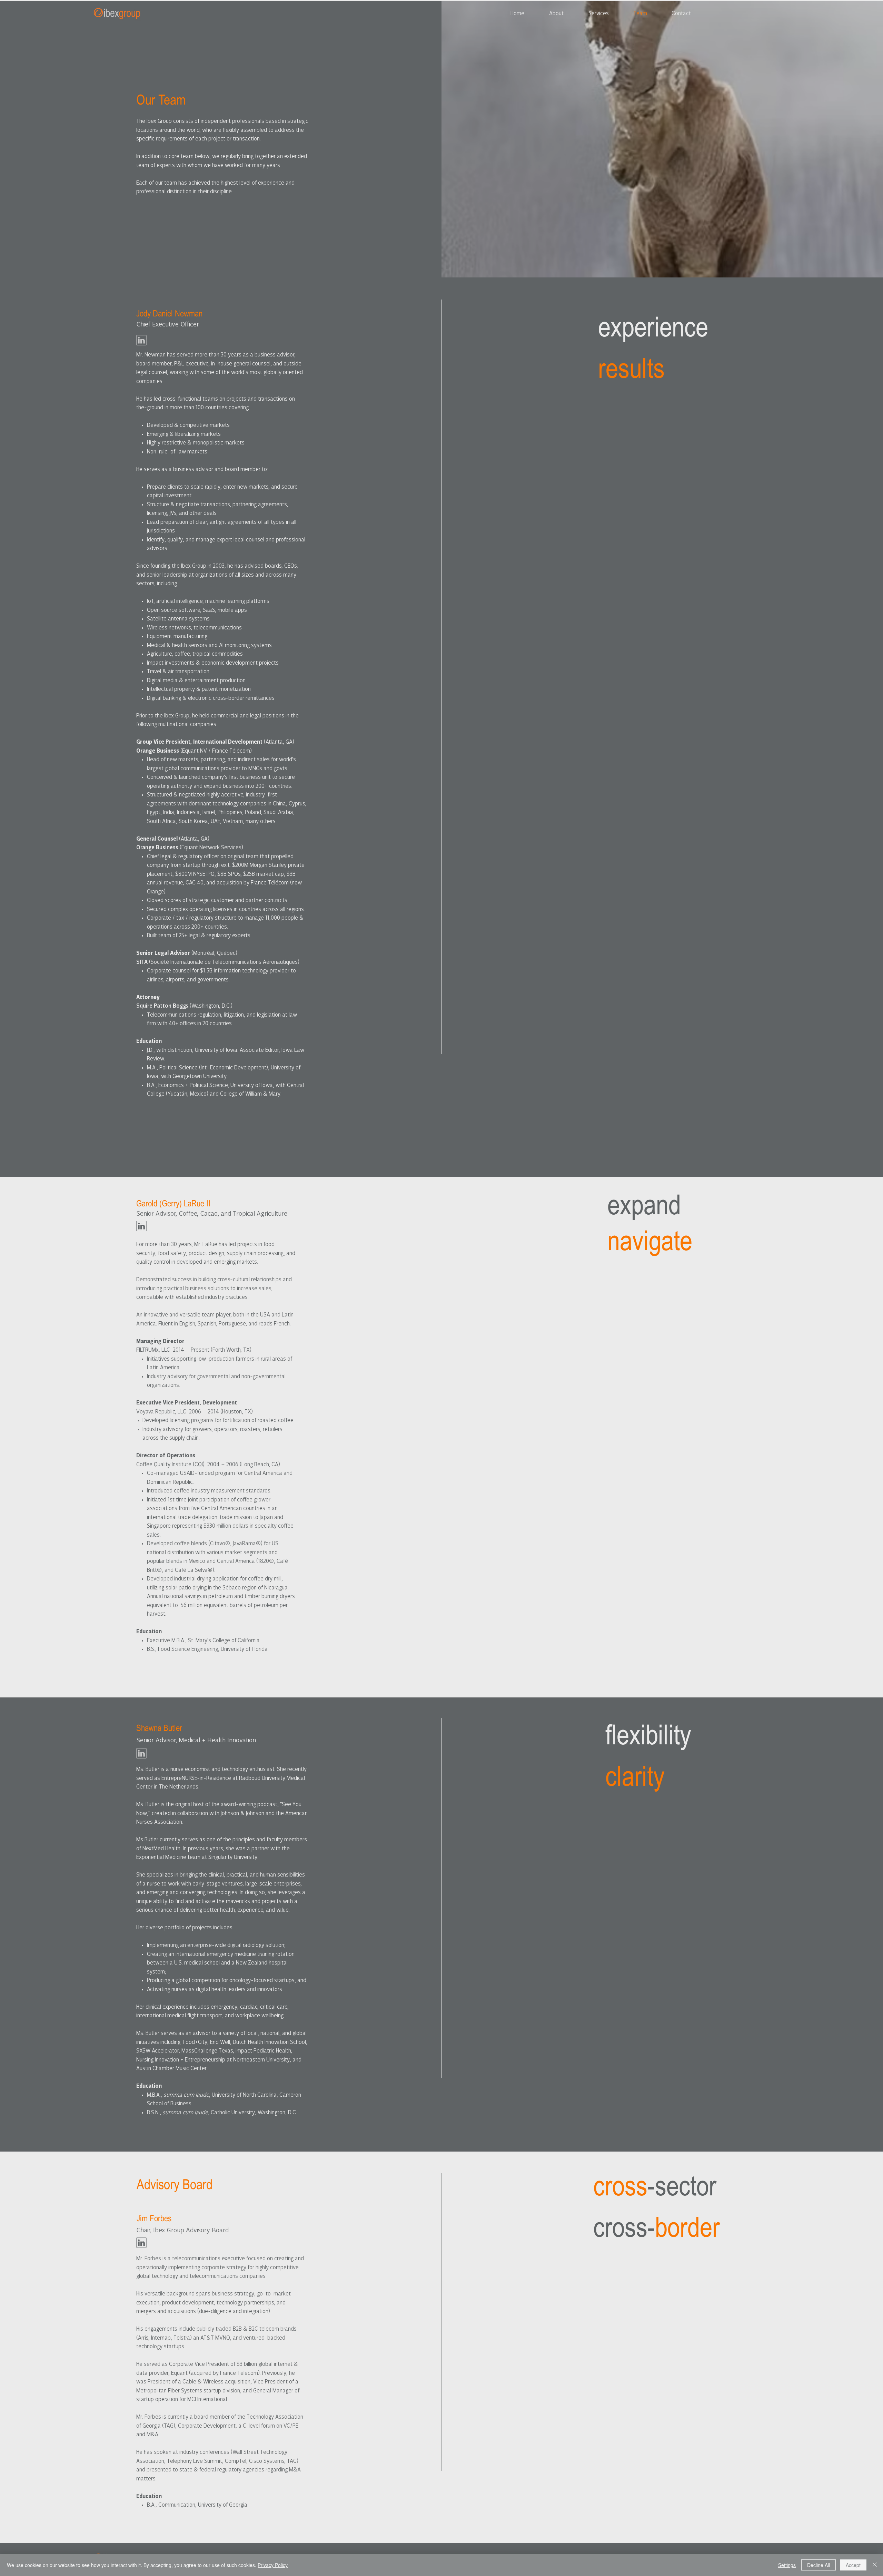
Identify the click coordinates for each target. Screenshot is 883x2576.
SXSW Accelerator (157, 2051)
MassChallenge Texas (207, 2051)
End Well (220, 2042)
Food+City (195, 2042)
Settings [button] (787, 2565)
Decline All (818, 2565)
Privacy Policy (273, 2565)
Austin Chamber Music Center (171, 2069)
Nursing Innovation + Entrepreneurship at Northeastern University (213, 2060)
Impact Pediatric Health (263, 2051)
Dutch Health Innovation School (269, 2042)
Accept (853, 2565)
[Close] (875, 2565)
